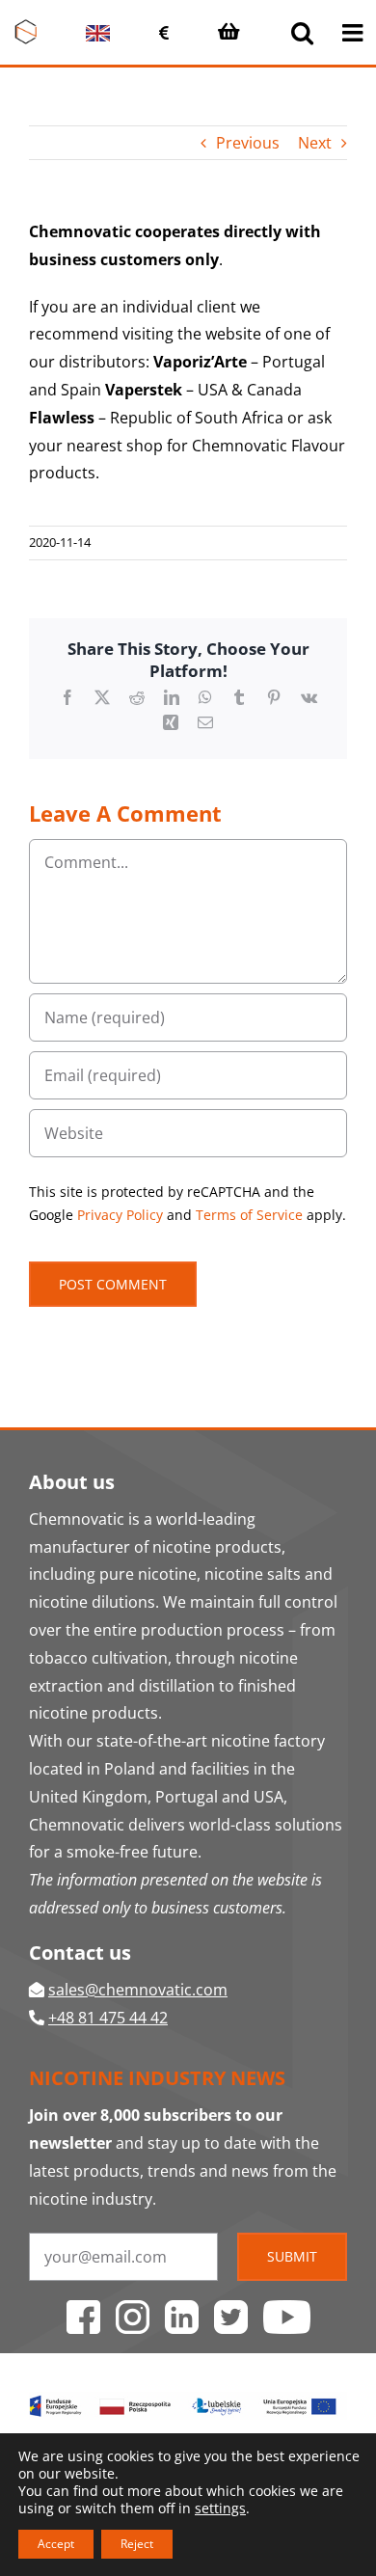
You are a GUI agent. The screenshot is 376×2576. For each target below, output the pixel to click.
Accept (56, 2544)
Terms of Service (249, 1215)
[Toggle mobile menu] (354, 32)
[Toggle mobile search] (302, 32)
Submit (292, 2256)
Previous (248, 143)
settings (220, 2508)
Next (315, 143)
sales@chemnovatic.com (138, 1990)
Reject (137, 2544)
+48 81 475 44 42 (108, 2018)
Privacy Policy (120, 1215)
